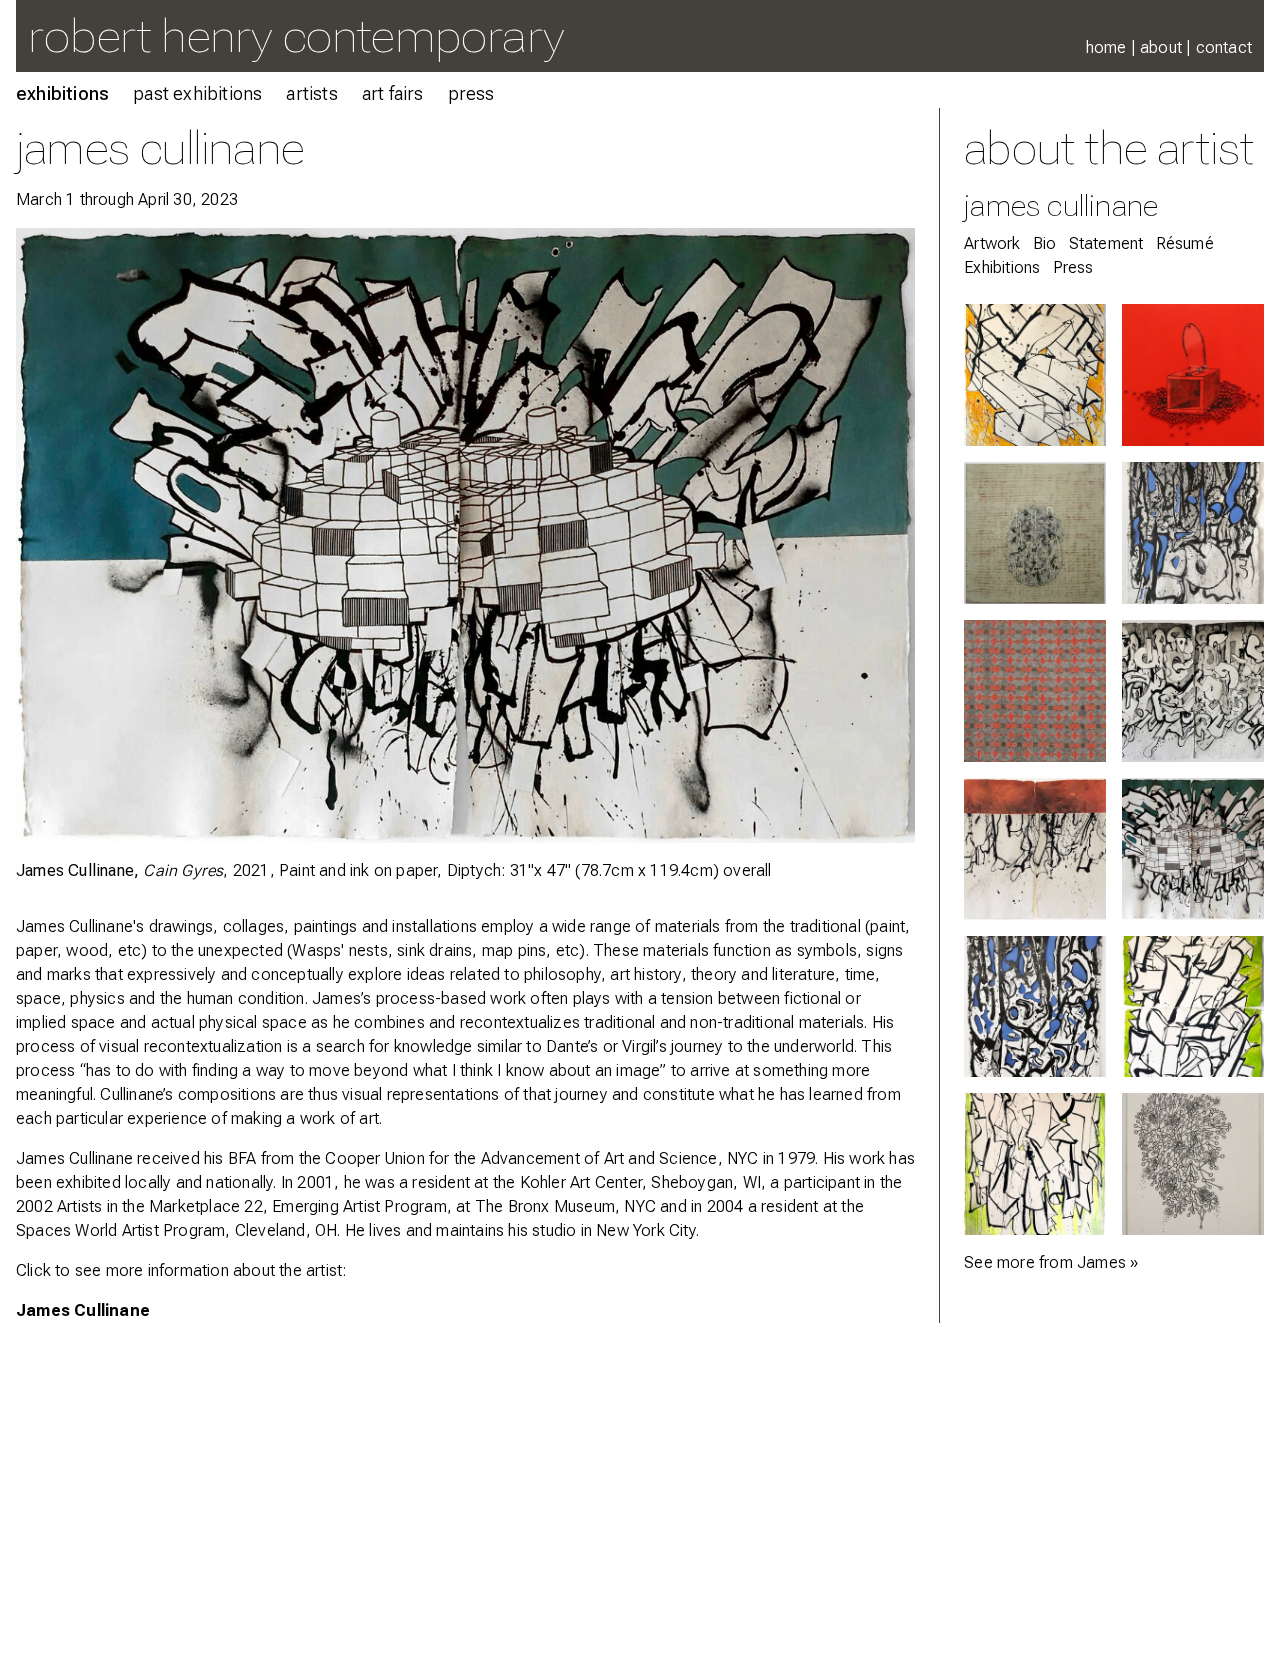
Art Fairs (393, 93)
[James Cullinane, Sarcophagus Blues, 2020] (1035, 849)
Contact (1224, 47)
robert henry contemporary (296, 35)
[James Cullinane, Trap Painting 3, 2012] (1193, 375)
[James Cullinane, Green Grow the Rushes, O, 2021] (1193, 1007)
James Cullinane (83, 1310)
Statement (1106, 243)
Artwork (992, 243)
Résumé (1185, 243)
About (1161, 47)
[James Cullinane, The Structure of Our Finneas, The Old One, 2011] (1035, 533)
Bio (1045, 243)
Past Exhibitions (197, 93)
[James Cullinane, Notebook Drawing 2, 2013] (1193, 1164)
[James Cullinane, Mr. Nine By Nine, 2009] (1035, 691)
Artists (311, 93)
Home (1106, 47)
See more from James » (1051, 1262)
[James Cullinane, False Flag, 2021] (1035, 375)
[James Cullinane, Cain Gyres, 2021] (1193, 849)
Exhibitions (62, 93)
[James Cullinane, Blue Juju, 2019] (1193, 533)
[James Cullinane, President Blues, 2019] (1035, 1007)
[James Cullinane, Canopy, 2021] (1035, 1164)
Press (471, 93)
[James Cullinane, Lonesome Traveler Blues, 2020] (1193, 691)
